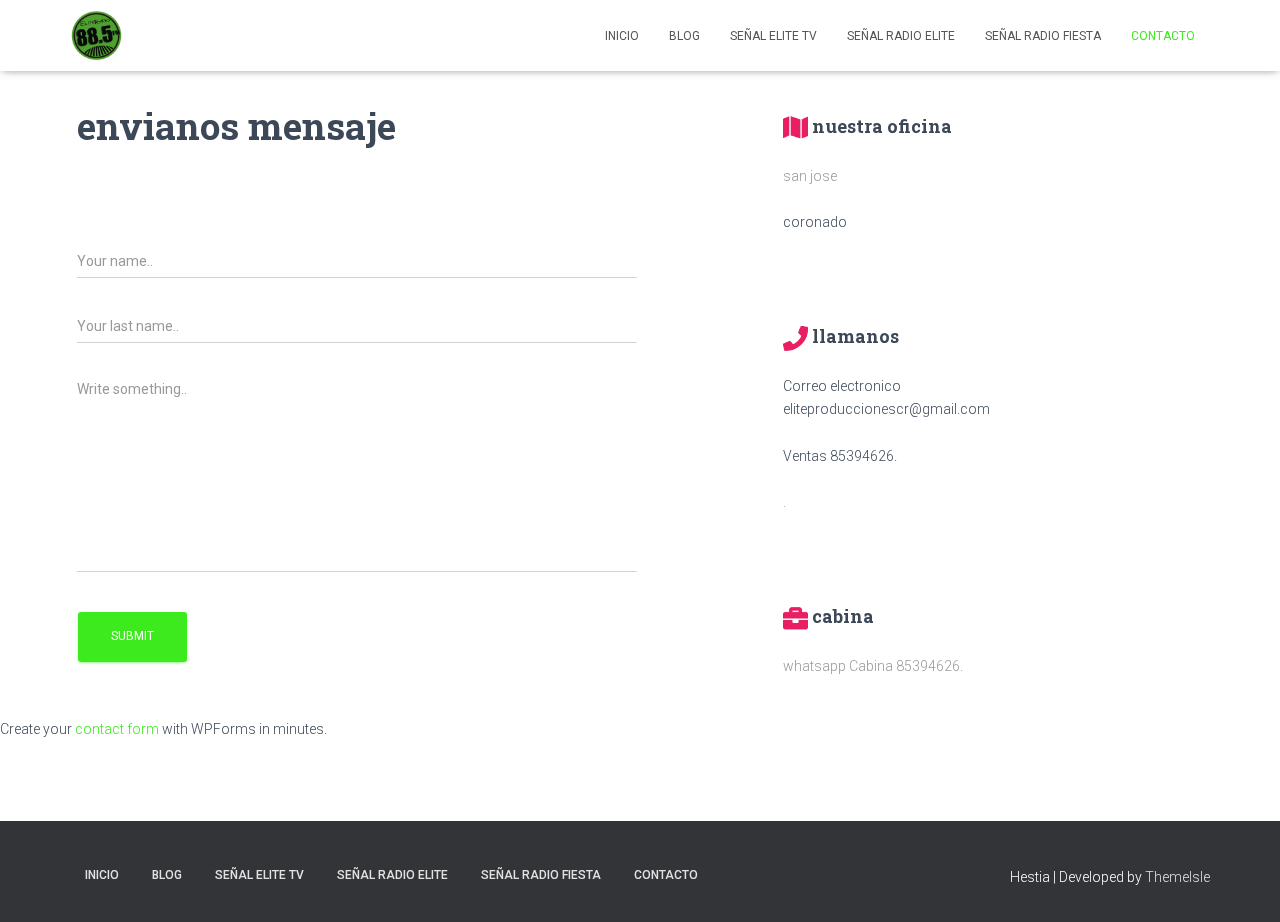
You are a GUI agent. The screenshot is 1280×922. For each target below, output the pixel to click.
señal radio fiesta (1043, 36)
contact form (117, 729)
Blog (684, 36)
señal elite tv (773, 36)
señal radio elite (901, 36)
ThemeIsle (1177, 877)
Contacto (1163, 36)
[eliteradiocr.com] (96, 36)
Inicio (622, 36)
